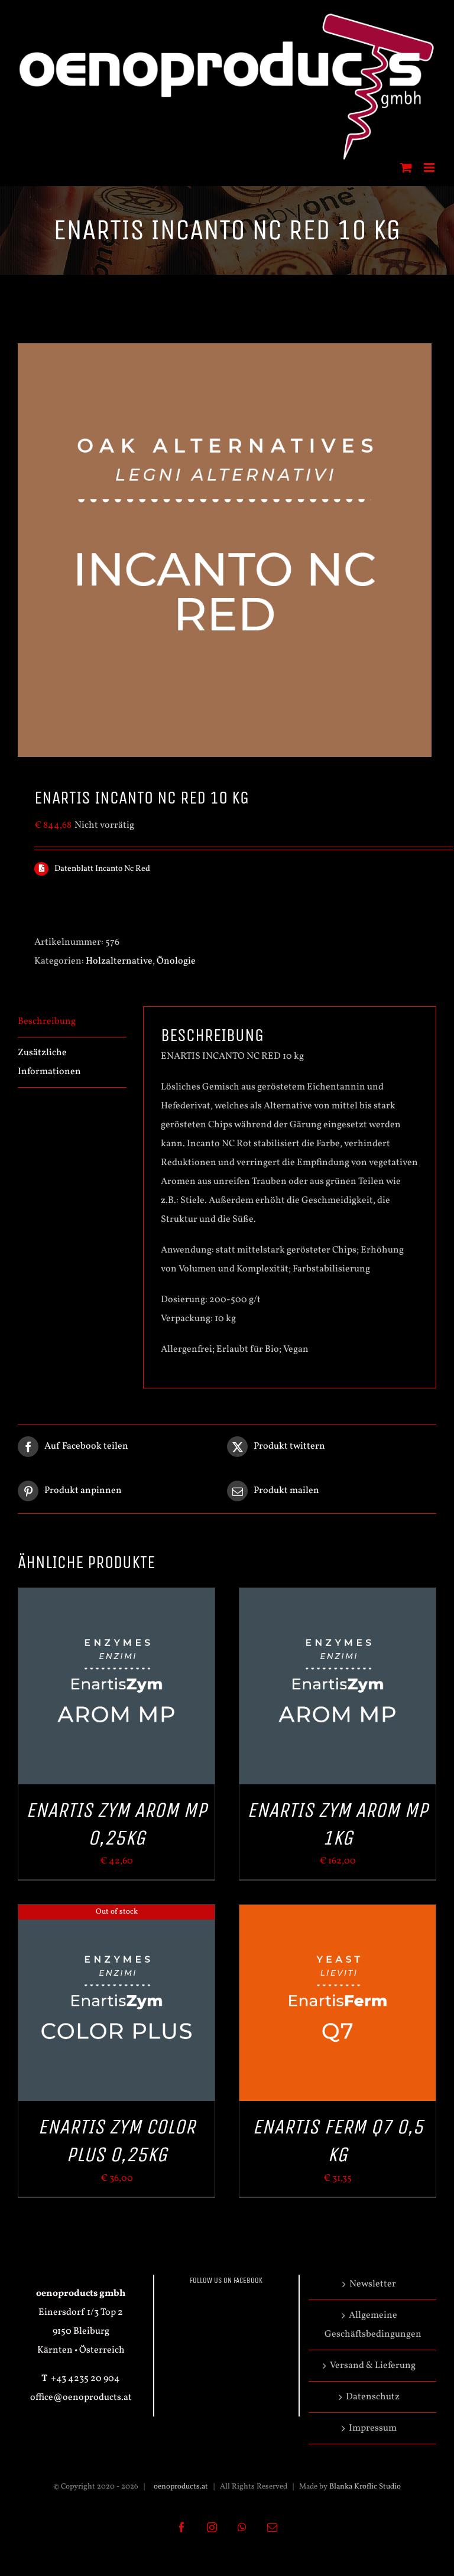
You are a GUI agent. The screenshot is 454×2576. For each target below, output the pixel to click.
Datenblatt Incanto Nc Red (102, 869)
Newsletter (373, 2284)
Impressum (373, 2428)
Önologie (176, 961)
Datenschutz (373, 2397)
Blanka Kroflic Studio (365, 2487)
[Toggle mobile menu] (430, 167)
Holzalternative (119, 961)
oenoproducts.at (180, 2487)
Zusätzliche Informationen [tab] (49, 1062)
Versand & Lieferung (373, 2366)
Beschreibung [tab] (47, 1022)
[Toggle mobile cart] (406, 167)
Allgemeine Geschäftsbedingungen (373, 2325)
